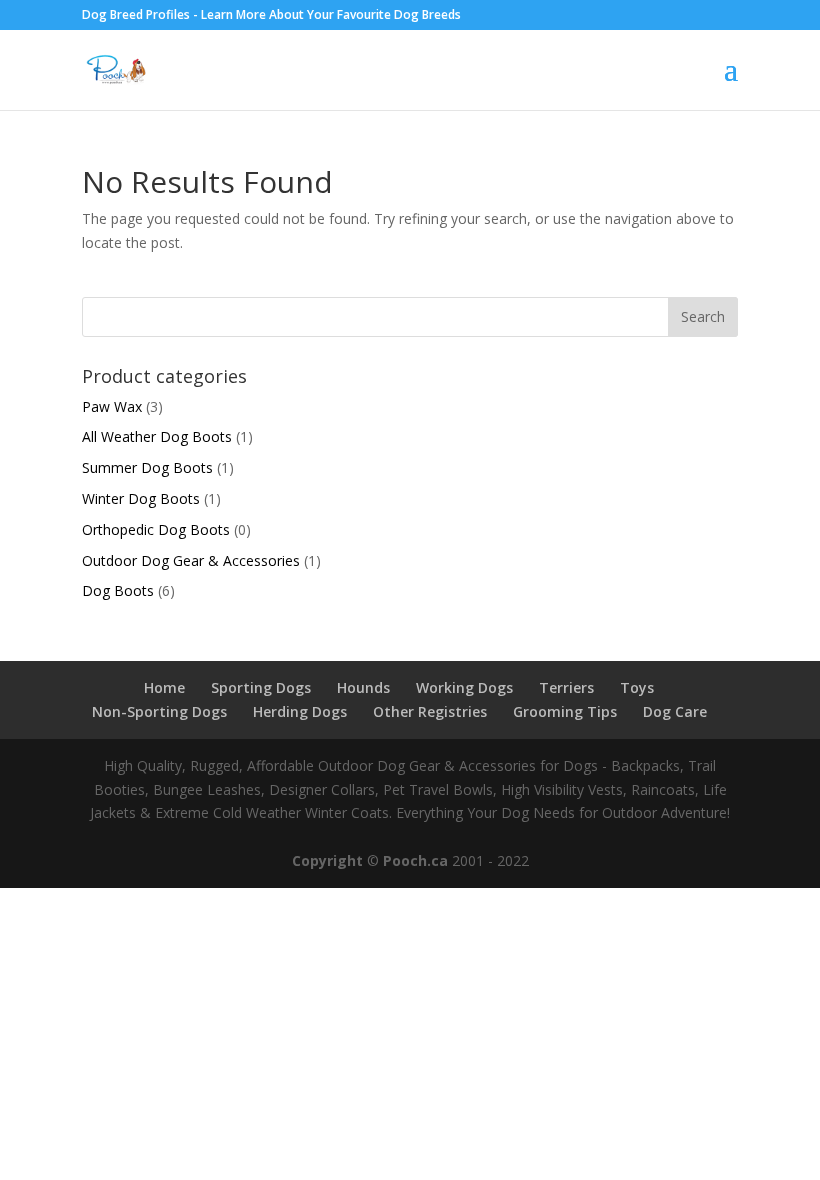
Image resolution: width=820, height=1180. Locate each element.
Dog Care (675, 711)
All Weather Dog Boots (157, 436)
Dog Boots (118, 590)
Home (164, 687)
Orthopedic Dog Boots (156, 529)
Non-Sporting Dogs (159, 711)
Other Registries (430, 711)
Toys (637, 687)
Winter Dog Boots (141, 498)
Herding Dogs (300, 711)
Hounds (363, 687)
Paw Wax (112, 406)
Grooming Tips (565, 711)
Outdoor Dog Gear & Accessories (191, 560)
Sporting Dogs (261, 687)
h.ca (433, 860)
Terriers (566, 687)
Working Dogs (464, 687)
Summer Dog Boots (147, 467)
